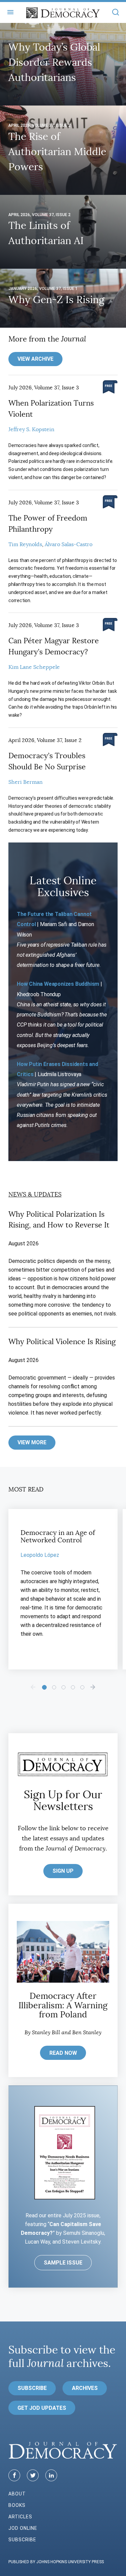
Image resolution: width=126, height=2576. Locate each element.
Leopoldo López (40, 1555)
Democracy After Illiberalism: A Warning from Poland (63, 2005)
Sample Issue (63, 2263)
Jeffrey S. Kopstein (31, 430)
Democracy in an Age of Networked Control (58, 1536)
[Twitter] (33, 2475)
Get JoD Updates (42, 2408)
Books (17, 2505)
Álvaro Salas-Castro (69, 544)
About (17, 2494)
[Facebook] (14, 2475)
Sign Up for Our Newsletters (63, 1800)
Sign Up (63, 1871)
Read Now (63, 2053)
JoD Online (23, 2528)
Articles (20, 2517)
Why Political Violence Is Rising (62, 1342)
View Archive (35, 359)
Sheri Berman (26, 782)
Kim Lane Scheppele (34, 667)
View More (32, 1442)
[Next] (93, 1687)
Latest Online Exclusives (63, 886)
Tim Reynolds (25, 544)
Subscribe (32, 2388)
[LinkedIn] (51, 2475)
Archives (85, 2388)
